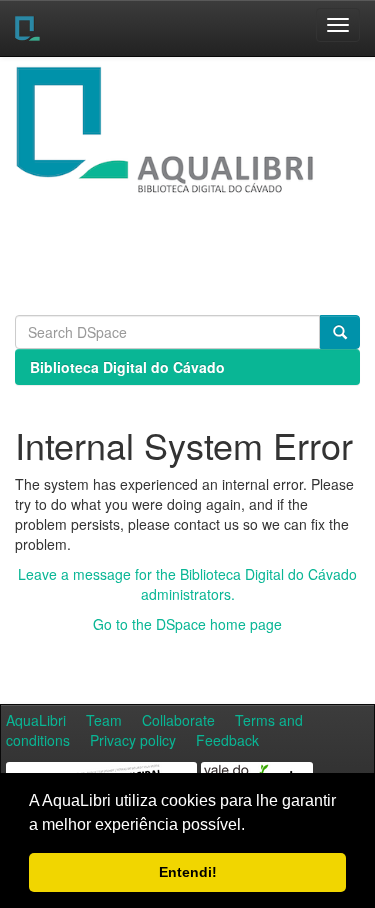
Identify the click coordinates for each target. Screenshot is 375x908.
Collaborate (178, 720)
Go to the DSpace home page (187, 624)
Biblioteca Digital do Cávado (127, 367)
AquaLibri (36, 720)
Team (104, 720)
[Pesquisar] (340, 332)
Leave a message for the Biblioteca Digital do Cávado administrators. (187, 584)
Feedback (227, 740)
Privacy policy (133, 740)
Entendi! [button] (188, 872)
